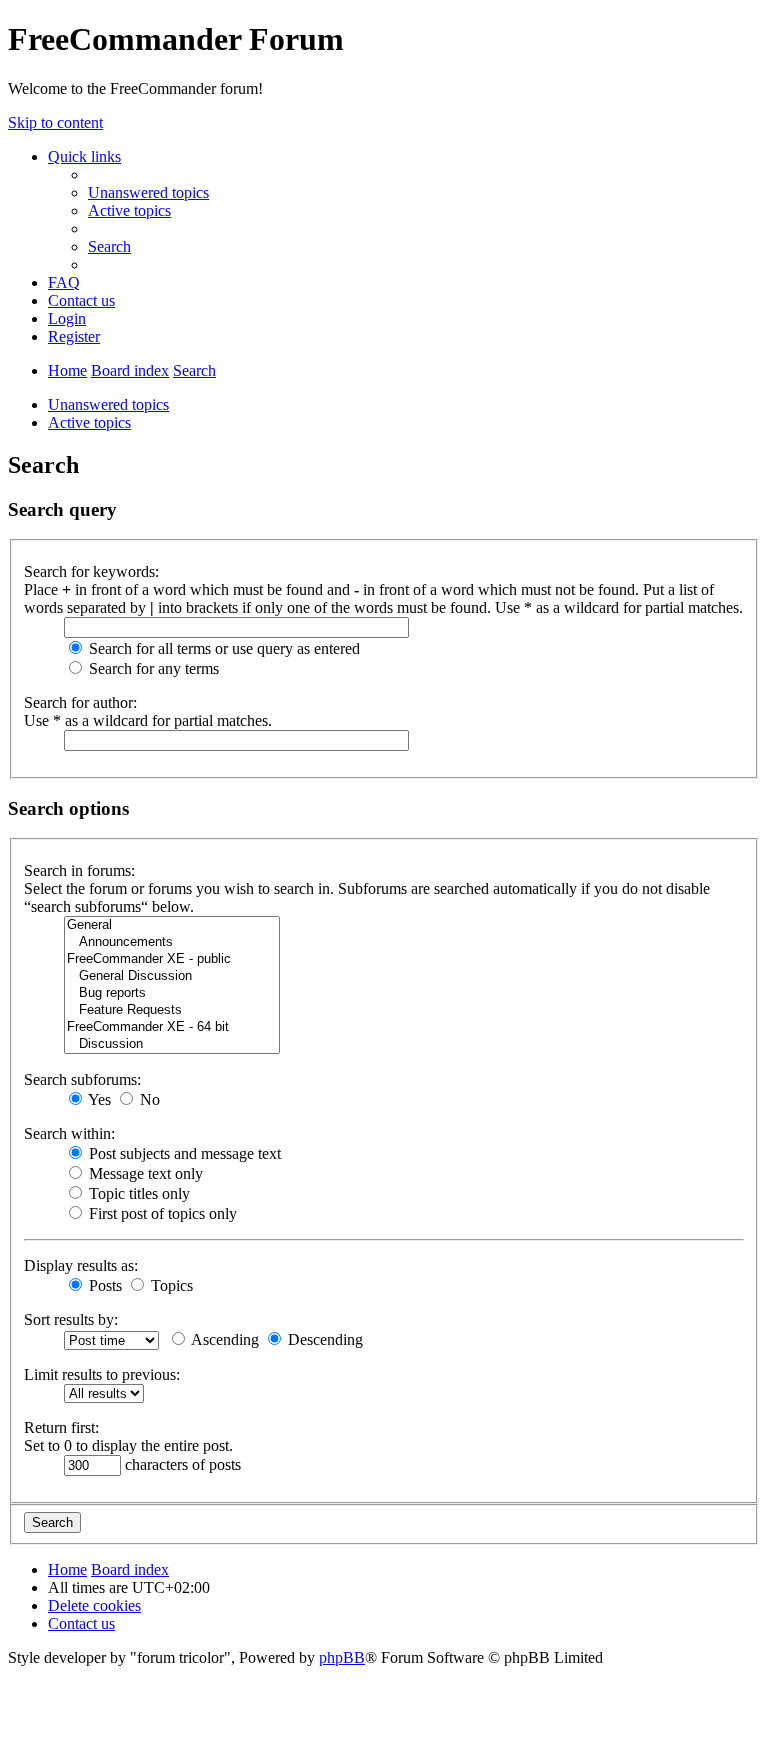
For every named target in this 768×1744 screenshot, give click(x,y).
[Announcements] (172, 942)
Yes (98, 1099)
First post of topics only (161, 1213)
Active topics (89, 422)
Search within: (69, 1133)
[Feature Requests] (172, 1010)
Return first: (61, 1427)
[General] (172, 925)
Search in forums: (79, 870)
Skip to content (55, 122)
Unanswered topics (108, 404)
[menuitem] (148, 192)
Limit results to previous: (102, 1374)
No (148, 1099)
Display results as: (81, 1265)
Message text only (144, 1173)
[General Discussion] (172, 976)
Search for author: (80, 702)
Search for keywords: (91, 571)
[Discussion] (172, 1044)
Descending (323, 1339)
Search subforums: (82, 1079)
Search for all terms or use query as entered (222, 648)
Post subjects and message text (183, 1153)
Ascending (223, 1339)
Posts (103, 1285)
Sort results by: (71, 1319)
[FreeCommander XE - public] (172, 959)
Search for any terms (152, 668)
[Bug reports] (172, 993)
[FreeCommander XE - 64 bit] (172, 1027)
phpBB (342, 1657)
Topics (170, 1285)
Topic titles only (137, 1193)
